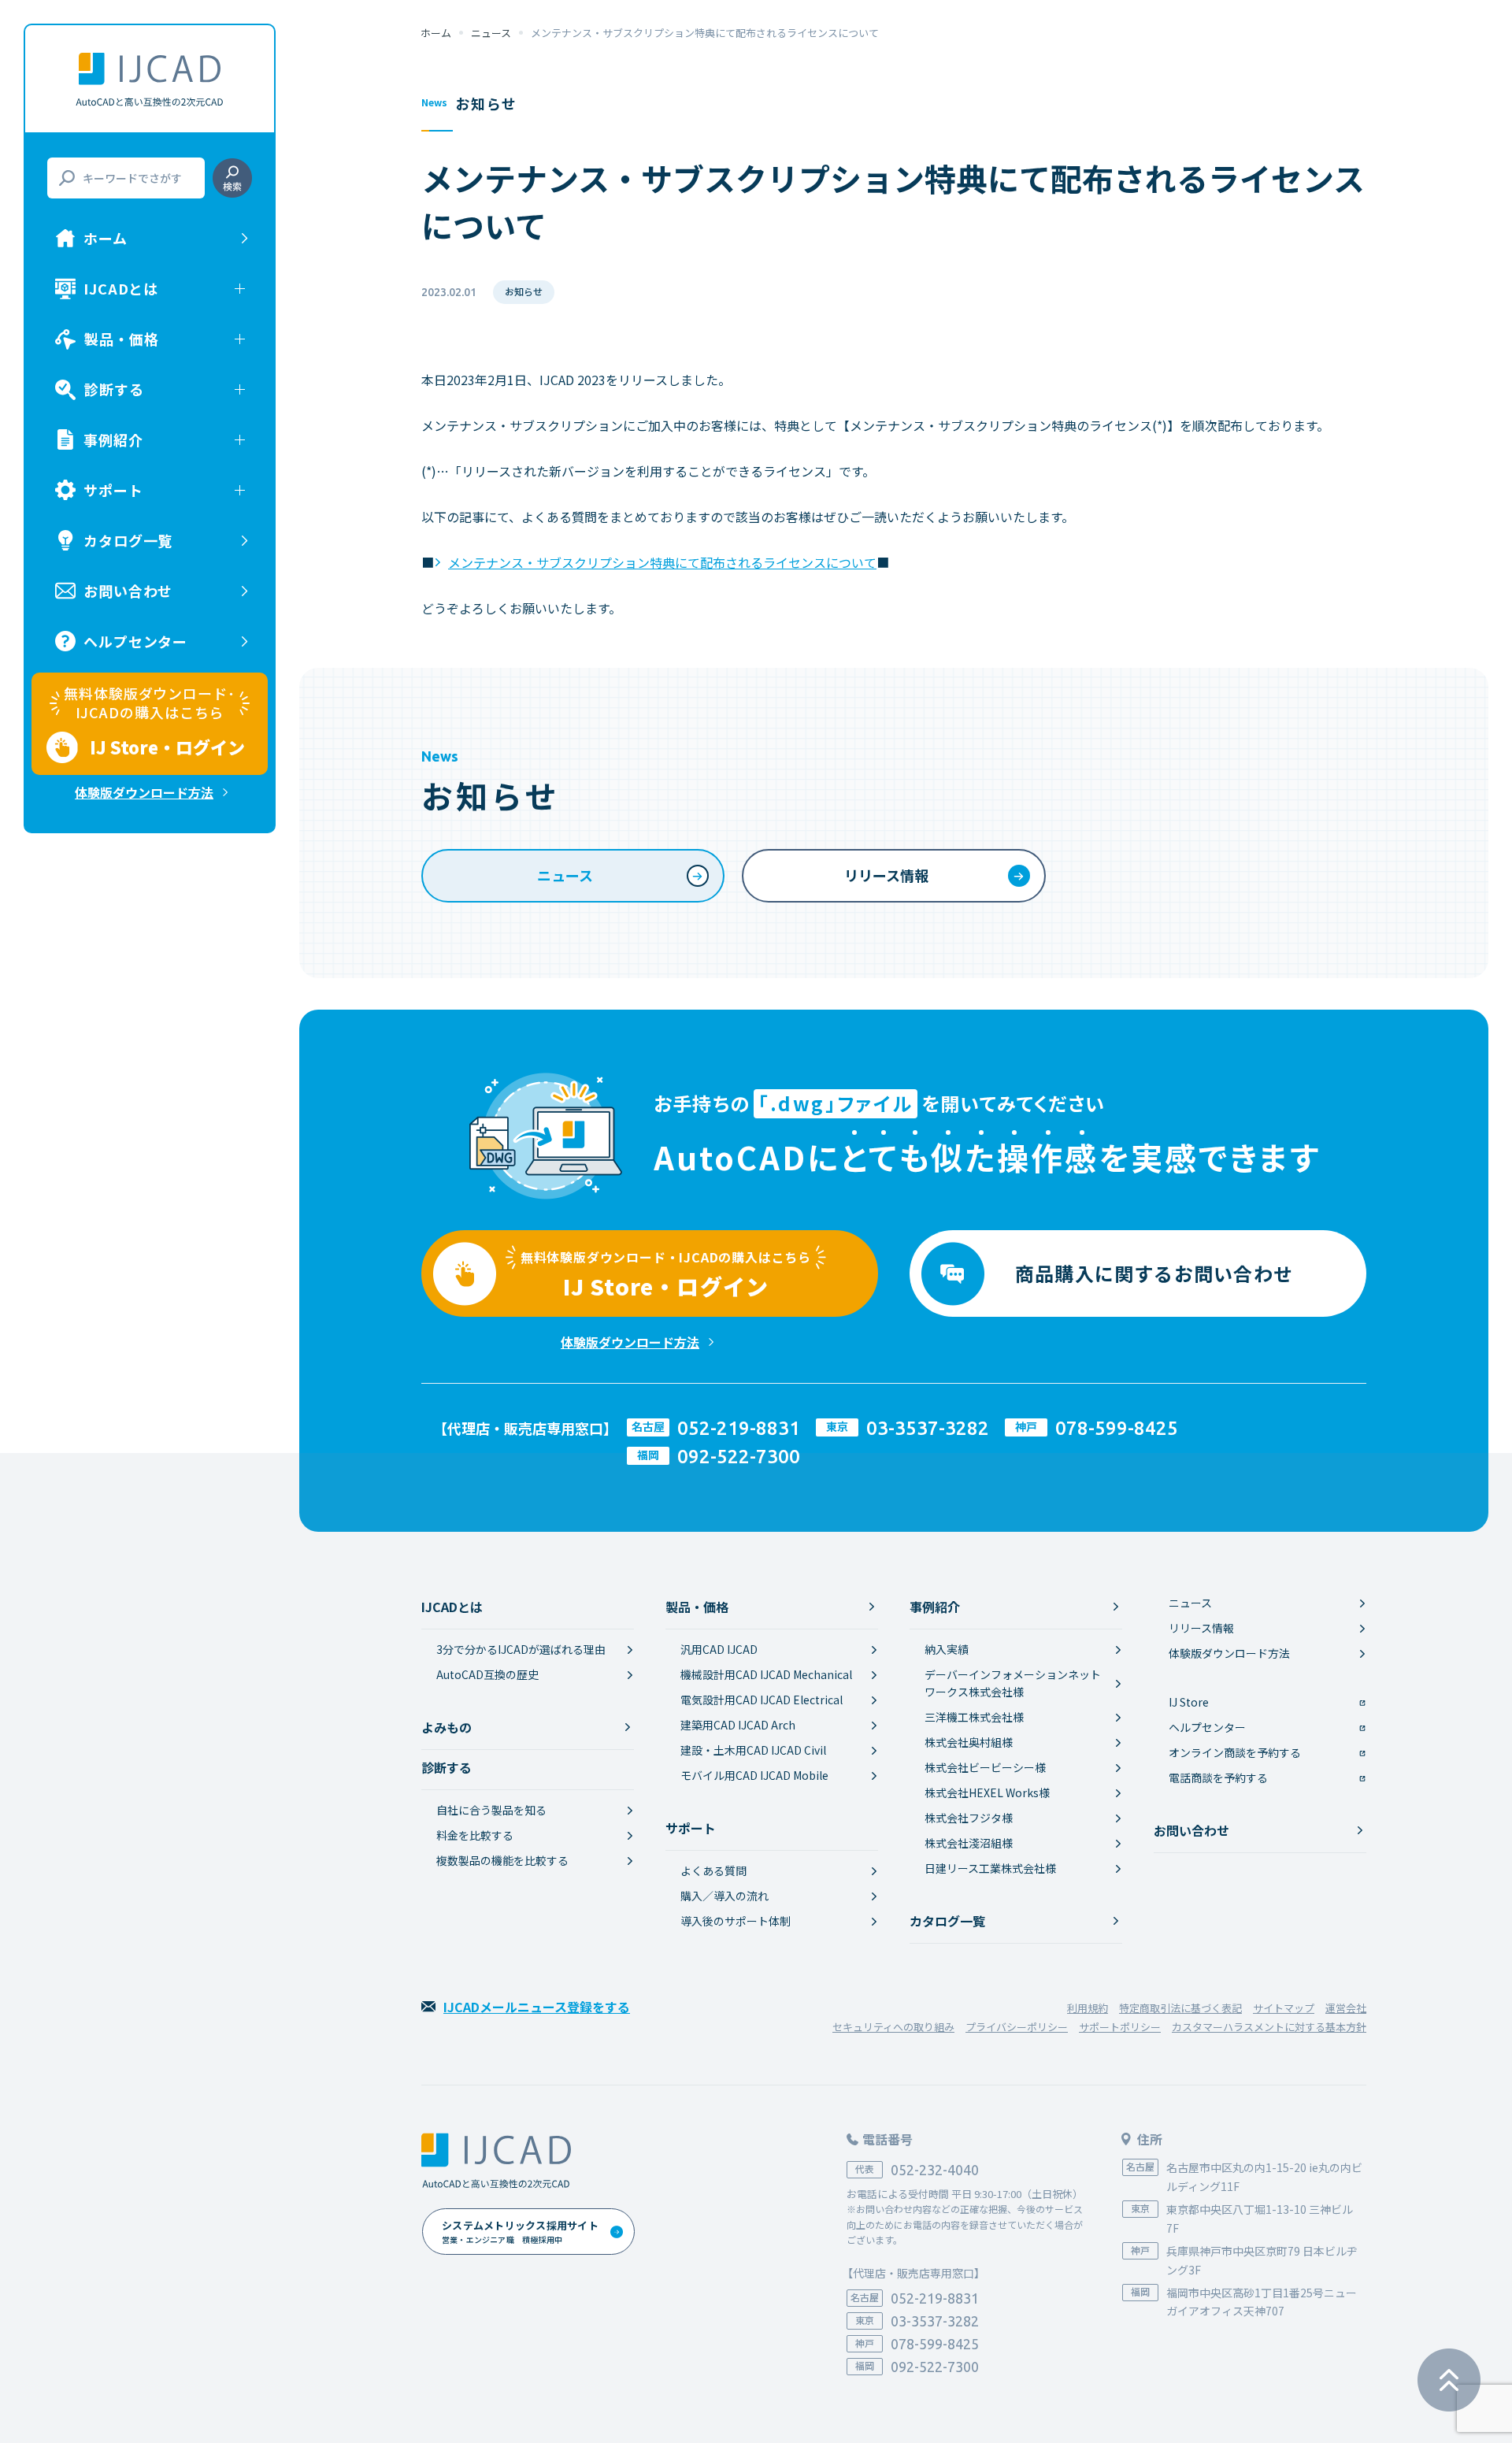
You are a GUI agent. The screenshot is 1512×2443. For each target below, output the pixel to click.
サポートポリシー (1120, 2027)
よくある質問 (713, 1870)
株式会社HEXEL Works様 (987, 1792)
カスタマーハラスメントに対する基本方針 (1269, 2027)
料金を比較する (475, 1835)
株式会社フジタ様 (969, 1818)
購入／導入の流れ (724, 1896)
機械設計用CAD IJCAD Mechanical (766, 1674)
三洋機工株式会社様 (974, 1717)
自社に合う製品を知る (491, 1810)
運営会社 (1346, 2008)
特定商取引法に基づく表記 (1180, 2008)
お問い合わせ (128, 591)
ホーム (106, 238)
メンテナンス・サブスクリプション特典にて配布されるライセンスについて (662, 562)
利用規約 (1088, 2008)
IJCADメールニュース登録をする (537, 2007)
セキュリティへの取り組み (893, 2027)
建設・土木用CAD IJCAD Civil (753, 1750)
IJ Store (1189, 1702)
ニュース (491, 33)
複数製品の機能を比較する (502, 1860)
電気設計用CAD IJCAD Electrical (762, 1700)
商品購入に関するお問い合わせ (1154, 1273)
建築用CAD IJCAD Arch (738, 1725)
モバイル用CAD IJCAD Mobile (754, 1775)
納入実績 (947, 1649)
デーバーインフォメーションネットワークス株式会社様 (1013, 1683)
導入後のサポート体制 (736, 1921)
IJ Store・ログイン (666, 1275)
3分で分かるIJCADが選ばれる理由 (521, 1649)
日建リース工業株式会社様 (990, 1868)
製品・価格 (697, 1607)
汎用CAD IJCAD (719, 1649)
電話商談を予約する (1218, 1778)
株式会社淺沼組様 (969, 1843)
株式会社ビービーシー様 (985, 1767)
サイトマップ (1284, 2008)
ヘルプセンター (135, 641)
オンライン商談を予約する (1235, 1752)
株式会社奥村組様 (969, 1742)
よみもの (447, 1727)
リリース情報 (886, 875)
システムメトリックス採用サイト (520, 2232)
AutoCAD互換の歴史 (487, 1674)
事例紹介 (935, 1607)
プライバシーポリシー (1017, 2027)
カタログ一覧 (128, 540)
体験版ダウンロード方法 (144, 792)
